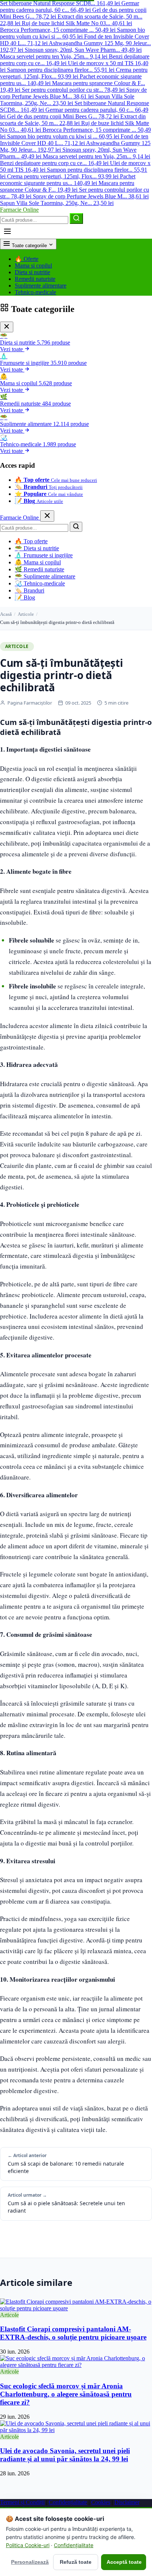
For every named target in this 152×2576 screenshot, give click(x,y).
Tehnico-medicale (35, 292)
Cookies (101, 2502)
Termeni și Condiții (22, 2502)
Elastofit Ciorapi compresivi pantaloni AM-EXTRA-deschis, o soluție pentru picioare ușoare (73, 2333)
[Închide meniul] (47, 516)
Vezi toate (12, 349)
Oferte (27, 259)
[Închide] (7, 327)
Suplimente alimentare (41, 286)
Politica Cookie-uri (28, 2545)
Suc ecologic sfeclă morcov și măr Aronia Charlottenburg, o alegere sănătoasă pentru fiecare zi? (66, 2394)
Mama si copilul (33, 266)
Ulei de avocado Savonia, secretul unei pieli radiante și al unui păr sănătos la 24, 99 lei (65, 2455)
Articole (26, 614)
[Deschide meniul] (7, 231)
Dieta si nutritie (32, 272)
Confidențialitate (68, 2502)
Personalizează (30, 2562)
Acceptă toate (124, 2562)
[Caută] (76, 219)
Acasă (6, 614)
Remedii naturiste (35, 279)
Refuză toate (76, 2562)
